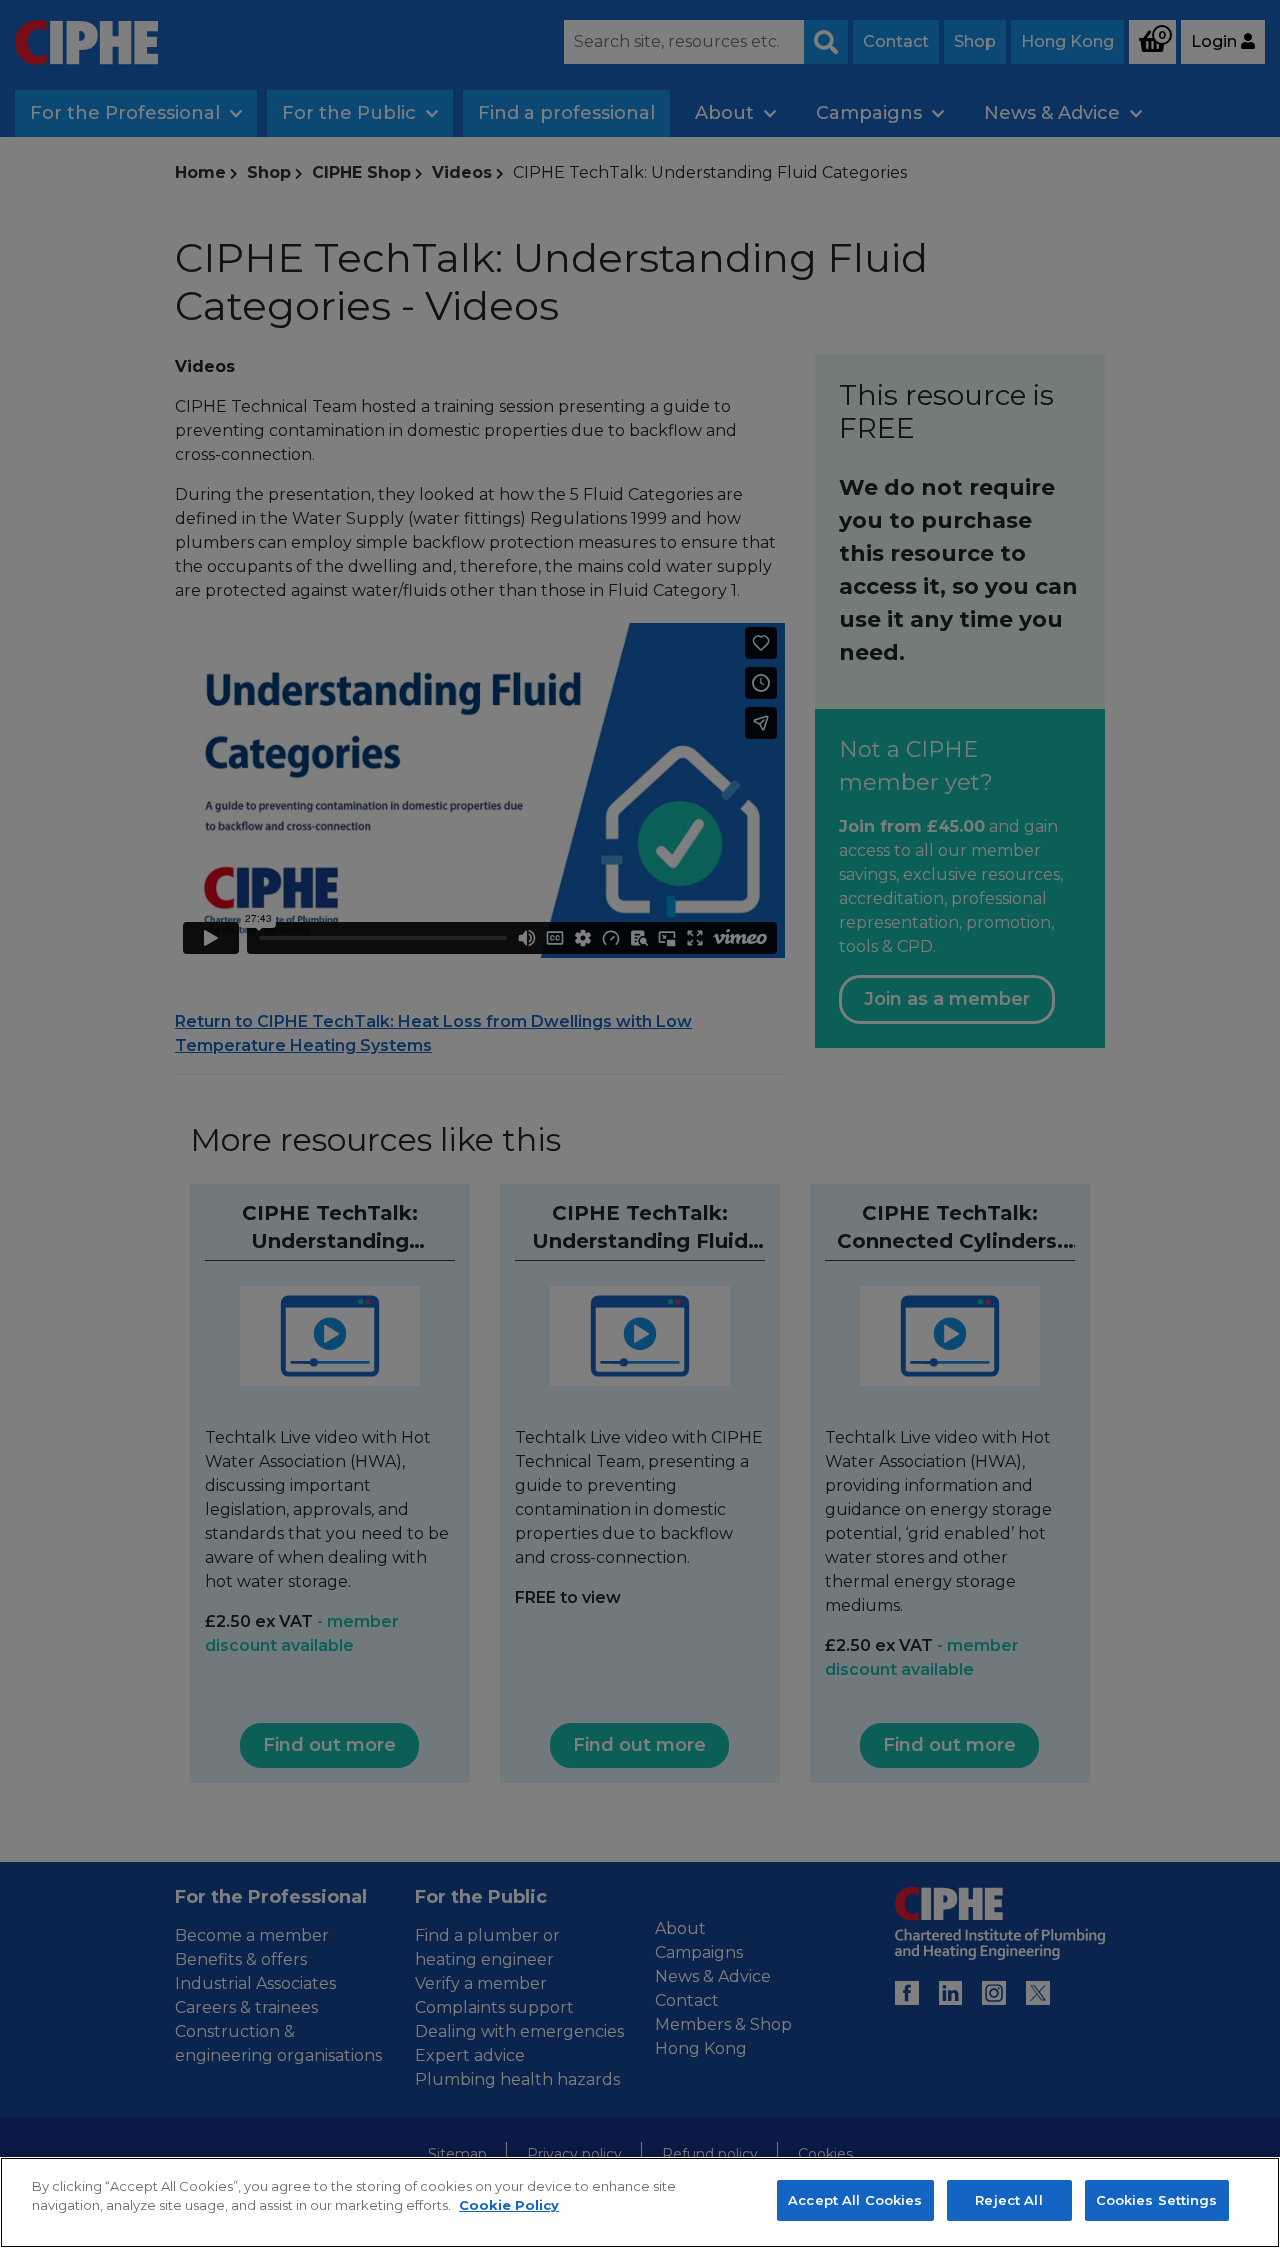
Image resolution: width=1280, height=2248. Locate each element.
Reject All (1008, 2200)
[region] (640, 2202)
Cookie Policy (509, 2206)
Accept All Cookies (855, 2200)
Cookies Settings (1157, 2200)
